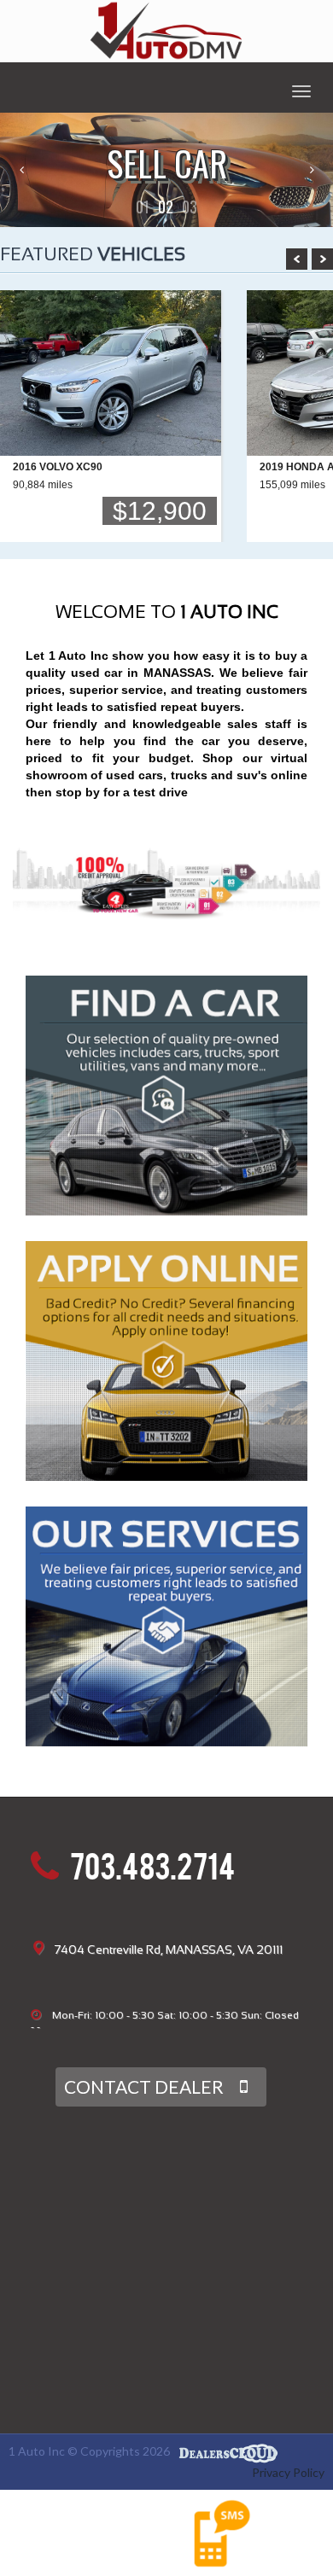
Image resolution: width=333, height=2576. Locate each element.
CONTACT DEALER (144, 2086)
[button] (143, 207)
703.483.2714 (152, 1871)
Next (322, 259)
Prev (297, 259)
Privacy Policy (288, 2472)
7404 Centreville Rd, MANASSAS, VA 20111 (168, 1949)
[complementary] (282, 2525)
